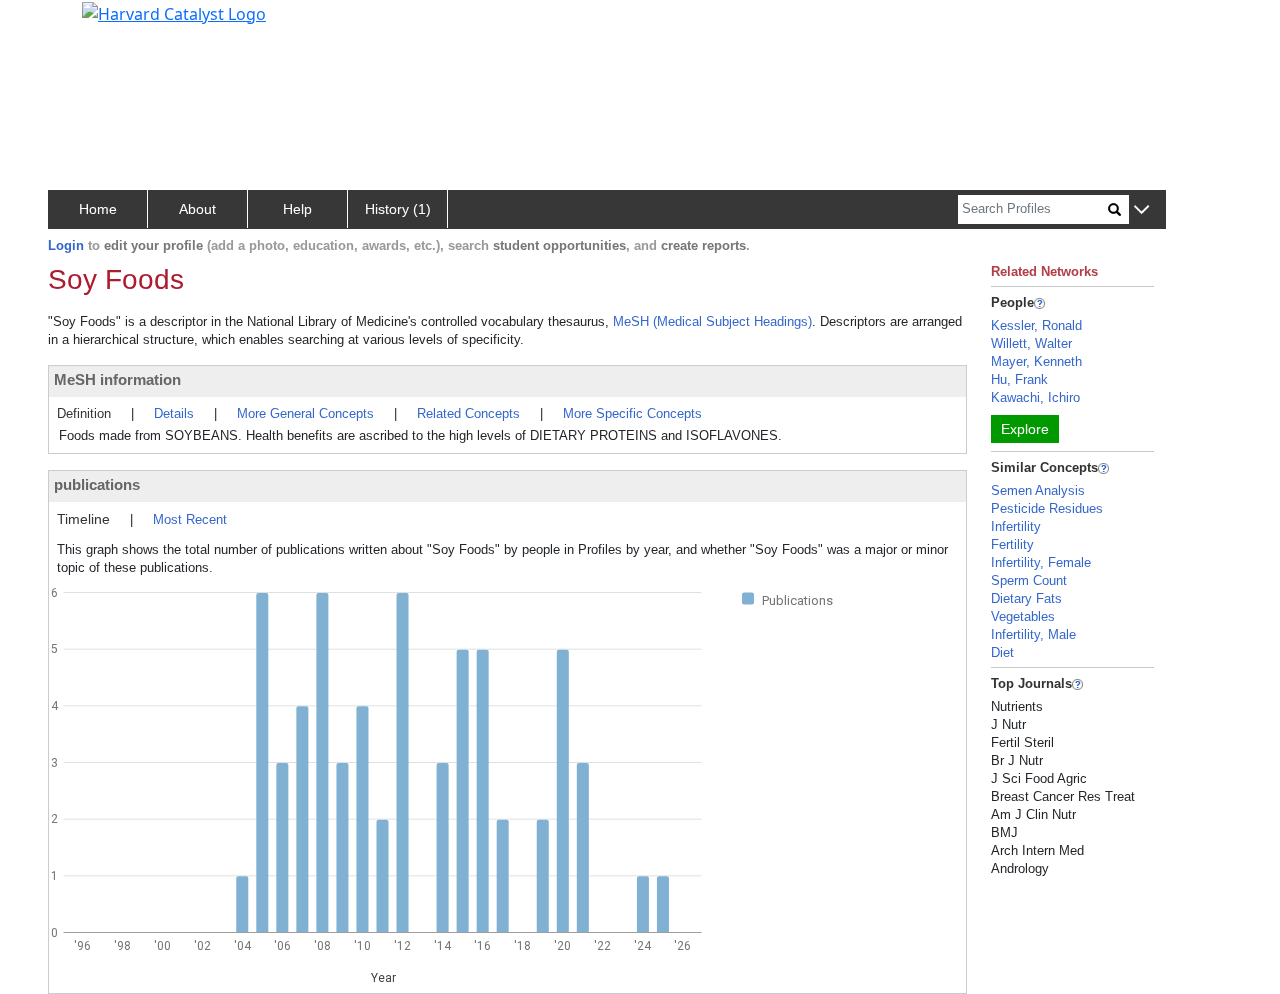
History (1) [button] (398, 209)
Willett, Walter (1031, 343)
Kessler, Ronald (1036, 325)
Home (98, 209)
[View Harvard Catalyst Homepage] (174, 12)
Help (297, 209)
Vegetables (1023, 616)
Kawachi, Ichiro (1035, 397)
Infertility (1016, 526)
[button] (1141, 210)
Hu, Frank (1019, 379)
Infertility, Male (1033, 634)
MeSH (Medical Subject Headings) (712, 321)
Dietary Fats (1026, 598)
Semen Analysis (1038, 490)
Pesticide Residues (1047, 508)
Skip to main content (83, 24)
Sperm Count (1029, 580)
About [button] (197, 209)
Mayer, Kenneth (1036, 361)
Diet (1002, 652)
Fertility (1012, 544)
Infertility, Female (1041, 562)
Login (66, 245)
